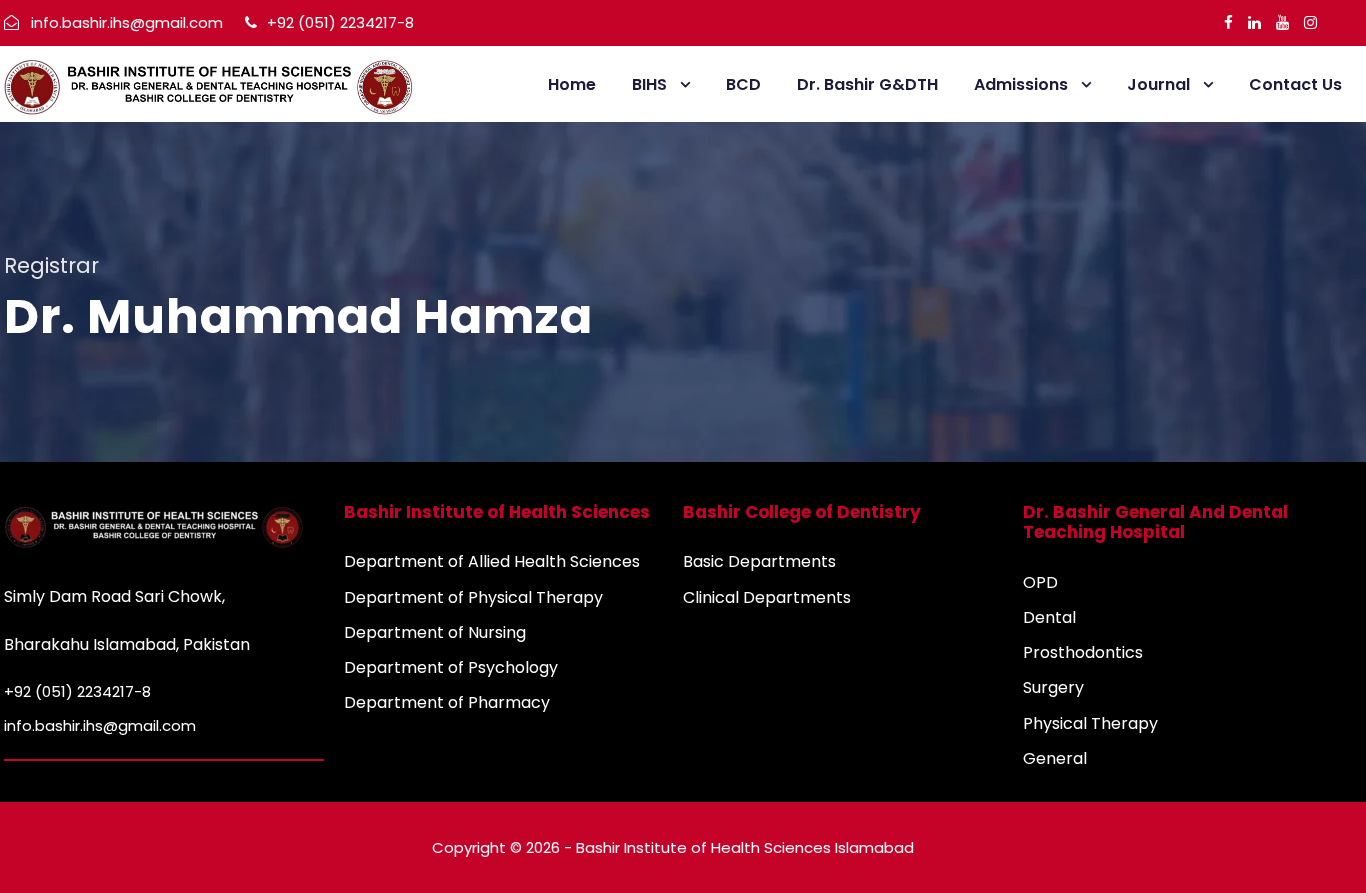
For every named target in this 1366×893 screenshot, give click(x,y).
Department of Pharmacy (447, 702)
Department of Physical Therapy (473, 597)
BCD (743, 84)
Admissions (1021, 84)
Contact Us (1295, 84)
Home (572, 84)
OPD (1040, 582)
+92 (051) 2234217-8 (338, 22)
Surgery (1053, 687)
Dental (1049, 617)
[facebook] (1228, 22)
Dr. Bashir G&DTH (867, 84)
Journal (1158, 84)
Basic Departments (759, 561)
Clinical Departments (767, 597)
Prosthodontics (1083, 652)
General (1055, 758)
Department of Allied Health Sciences (492, 561)
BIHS (649, 84)
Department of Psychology (451, 667)
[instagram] (1310, 22)
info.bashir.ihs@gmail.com (127, 22)
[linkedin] (1254, 22)
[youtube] (1282, 22)
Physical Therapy (1090, 723)
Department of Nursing (435, 632)
